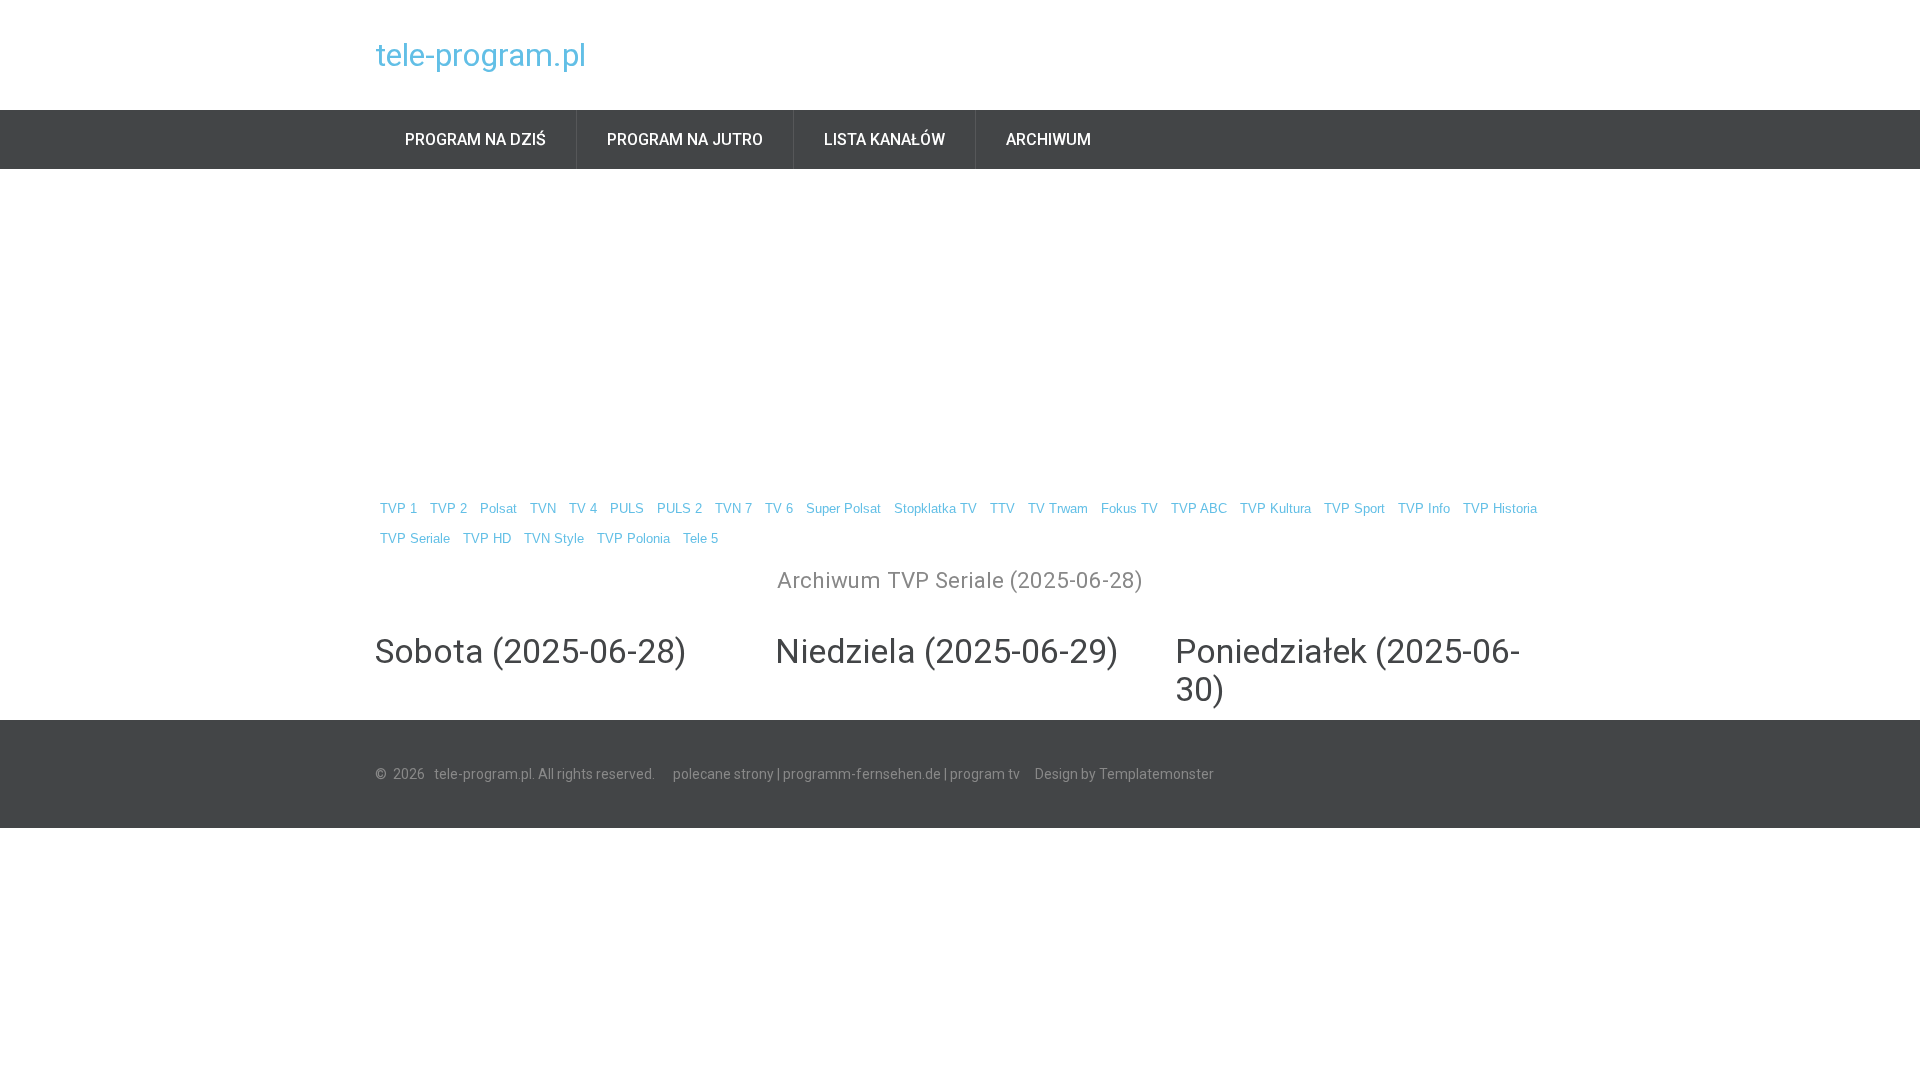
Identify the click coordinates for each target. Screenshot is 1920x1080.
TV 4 (583, 509)
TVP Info (1424, 509)
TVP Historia (1500, 509)
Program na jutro (685, 139)
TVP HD (487, 539)
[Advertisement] (960, 319)
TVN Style (554, 539)
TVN (543, 509)
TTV (1002, 509)
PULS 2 (679, 509)
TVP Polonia (633, 539)
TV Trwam (1058, 509)
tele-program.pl (480, 55)
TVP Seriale (415, 539)
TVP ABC (1199, 509)
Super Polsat (843, 509)
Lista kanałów (884, 139)
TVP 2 (448, 509)
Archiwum (1048, 139)
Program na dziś (475, 139)
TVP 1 (398, 509)
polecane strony (723, 774)
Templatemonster (1156, 774)
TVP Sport (1354, 509)
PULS (627, 509)
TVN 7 (733, 509)
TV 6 (779, 509)
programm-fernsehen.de (862, 774)
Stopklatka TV (935, 509)
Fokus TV (1129, 509)
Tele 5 (700, 539)
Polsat (498, 509)
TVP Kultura (1275, 509)
